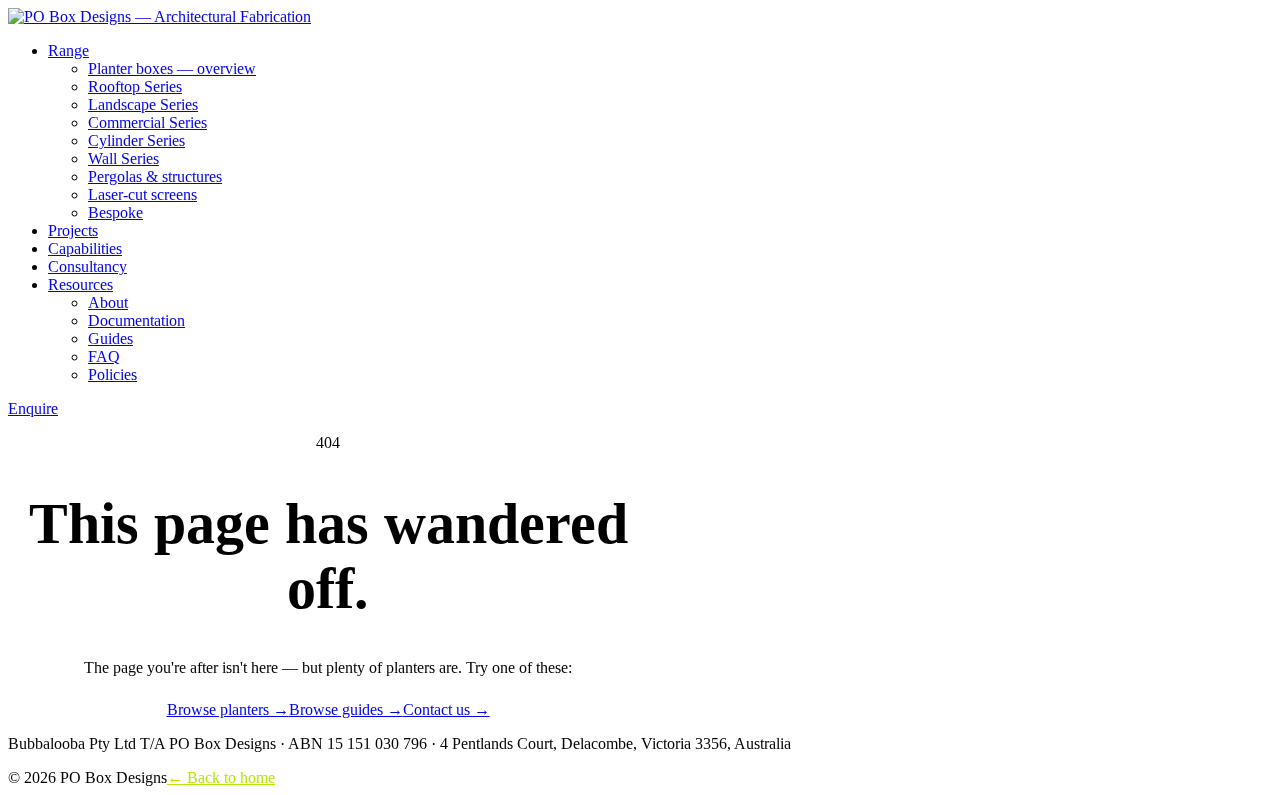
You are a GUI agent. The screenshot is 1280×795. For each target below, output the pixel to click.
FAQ (104, 356)
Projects (73, 230)
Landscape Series (143, 104)
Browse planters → (228, 709)
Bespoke (115, 212)
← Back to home (221, 777)
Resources (80, 284)
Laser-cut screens (142, 194)
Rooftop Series (135, 86)
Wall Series (123, 158)
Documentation (136, 320)
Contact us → (446, 709)
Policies (112, 374)
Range (68, 50)
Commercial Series (147, 122)
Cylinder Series (136, 140)
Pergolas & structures (155, 176)
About (108, 302)
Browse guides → (346, 709)
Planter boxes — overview (172, 68)
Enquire (33, 408)
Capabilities (85, 248)
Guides (110, 338)
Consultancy (87, 266)
